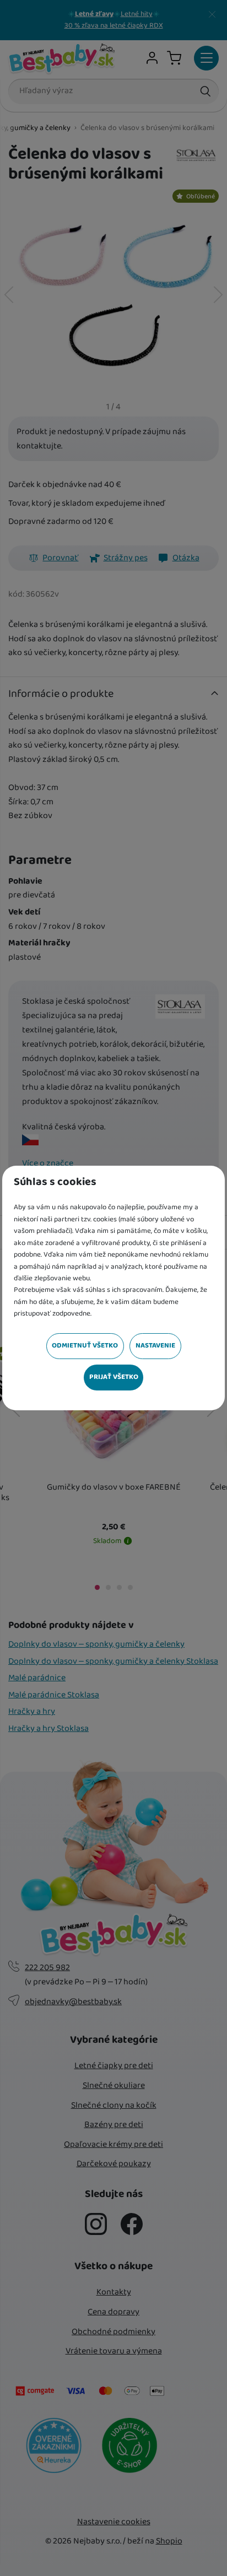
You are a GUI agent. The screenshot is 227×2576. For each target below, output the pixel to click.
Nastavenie (155, 1346)
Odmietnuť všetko (85, 1346)
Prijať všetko (114, 1377)
